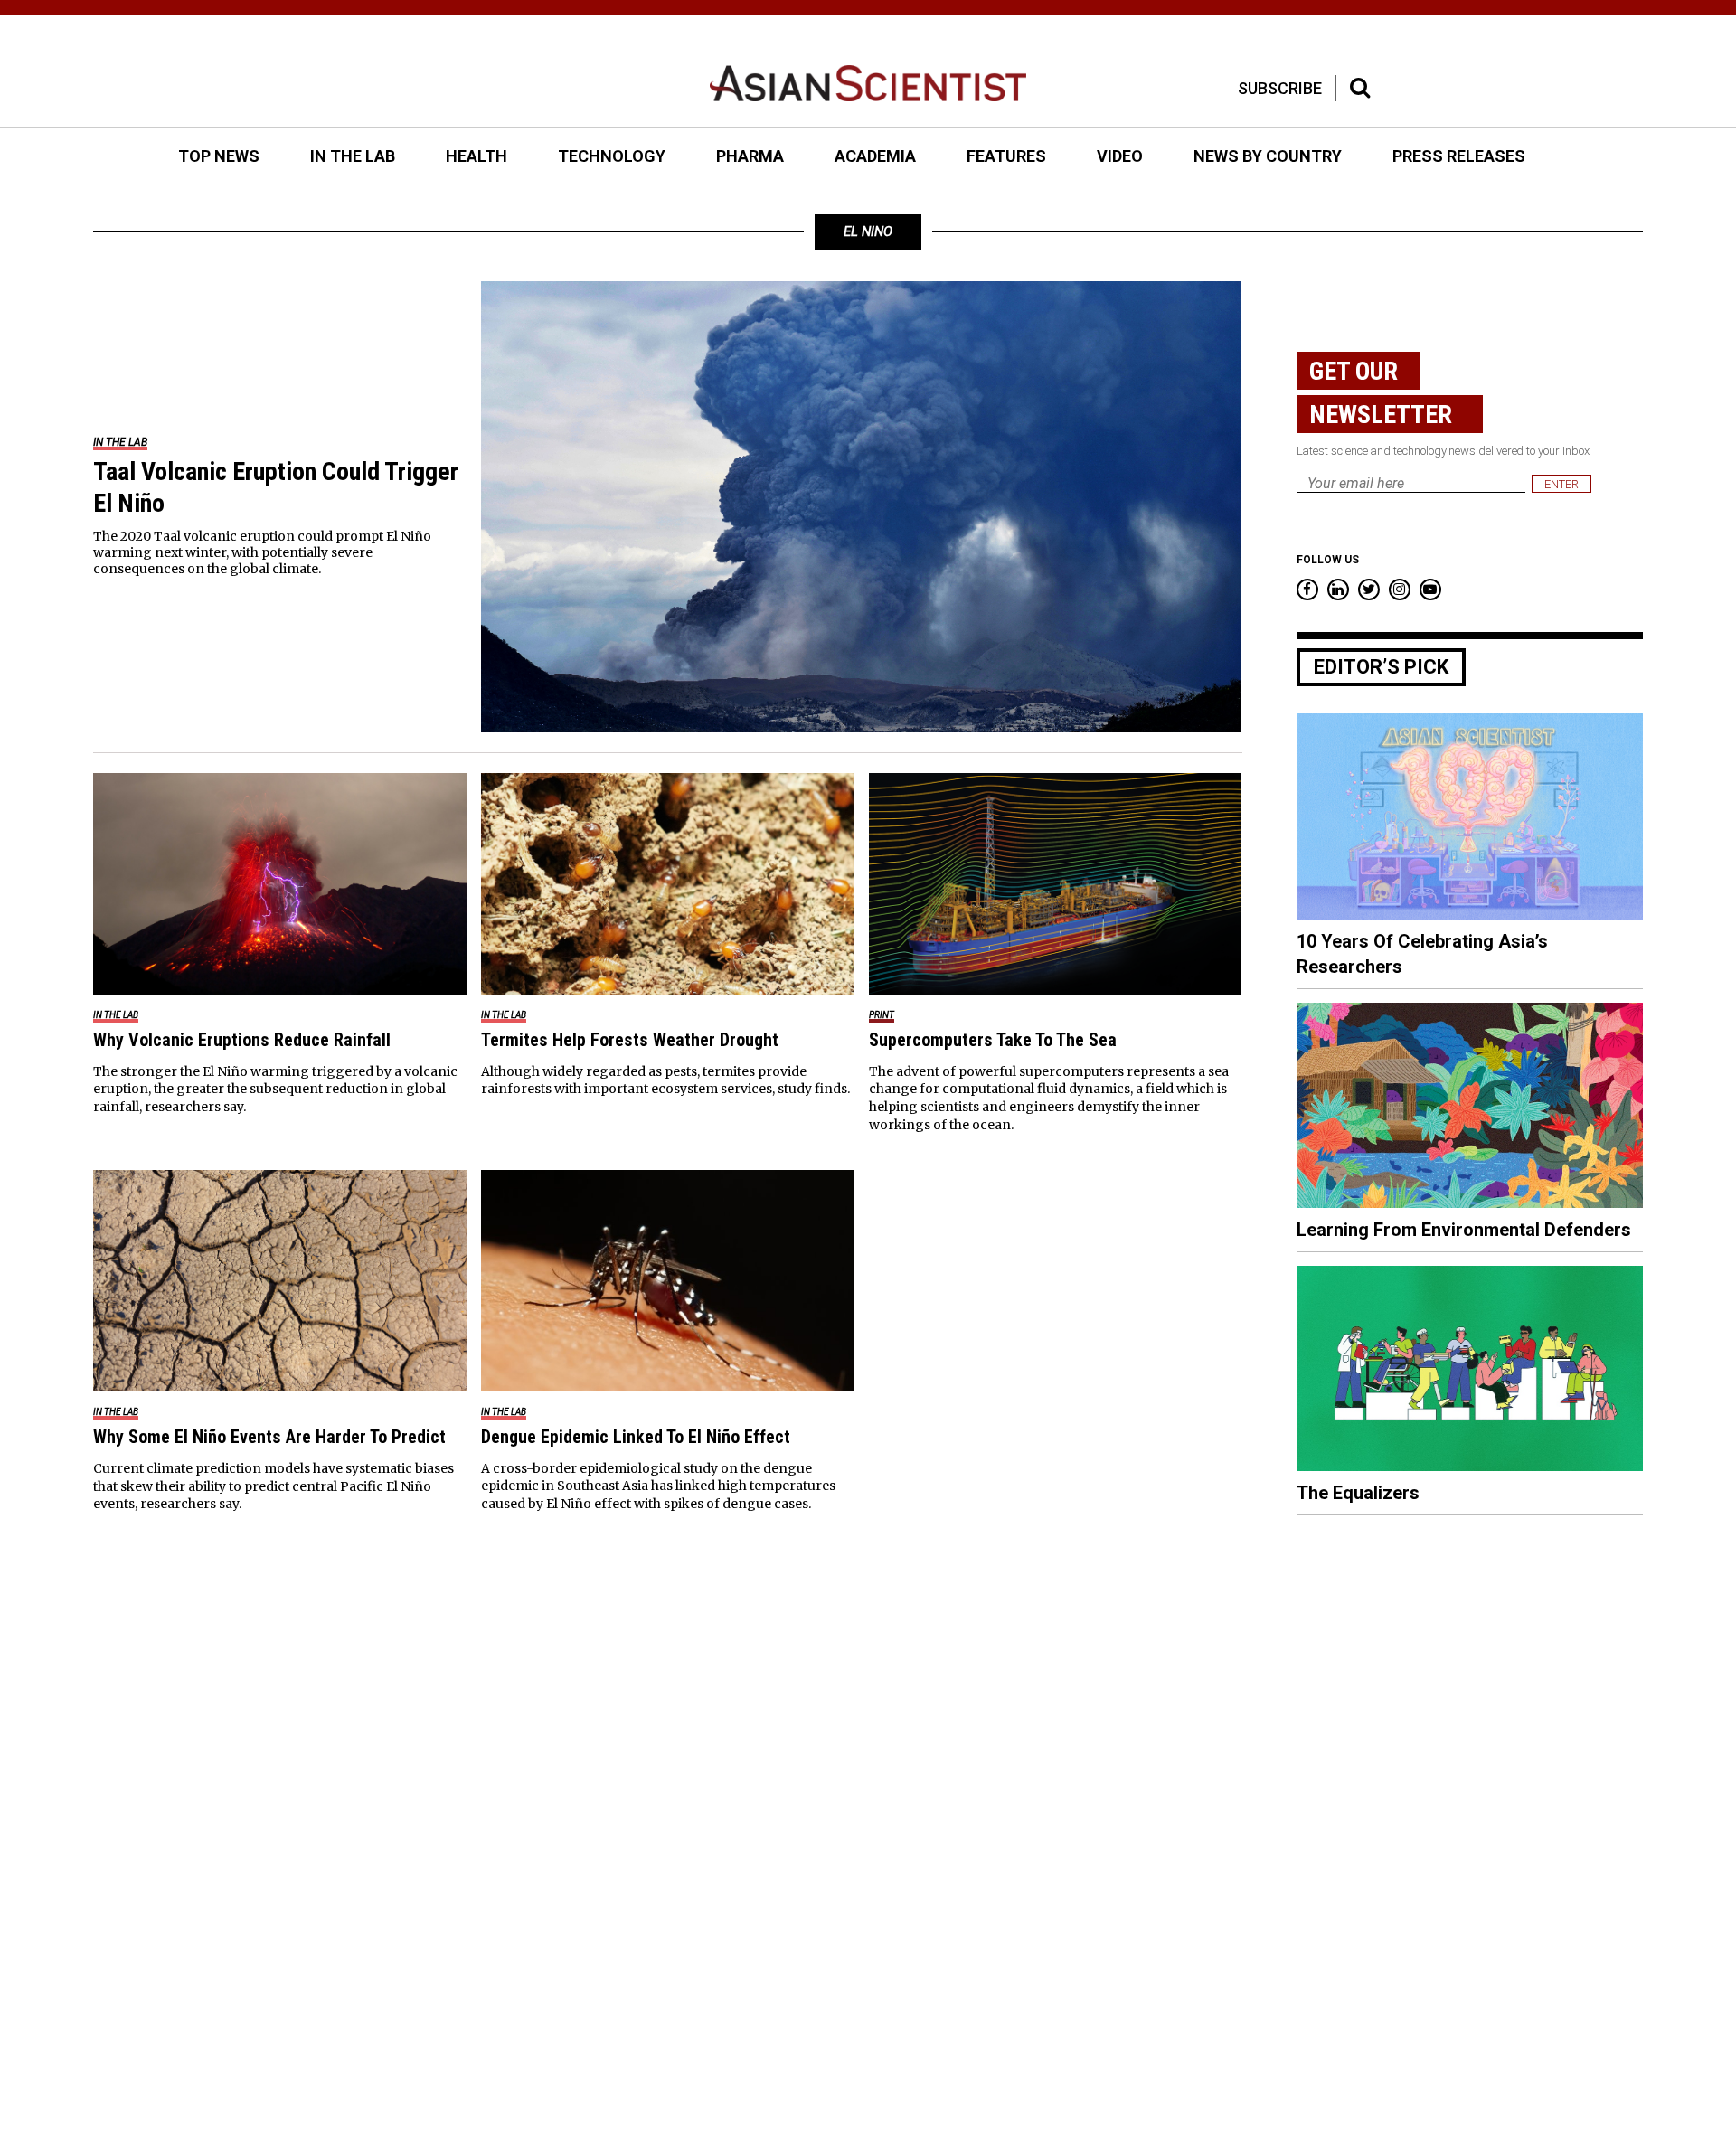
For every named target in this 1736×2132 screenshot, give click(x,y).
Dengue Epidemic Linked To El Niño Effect (636, 1437)
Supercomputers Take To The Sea (993, 1040)
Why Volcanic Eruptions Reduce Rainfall (242, 1040)
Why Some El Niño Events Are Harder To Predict (269, 1437)
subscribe (1280, 88)
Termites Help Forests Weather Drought (630, 1040)
